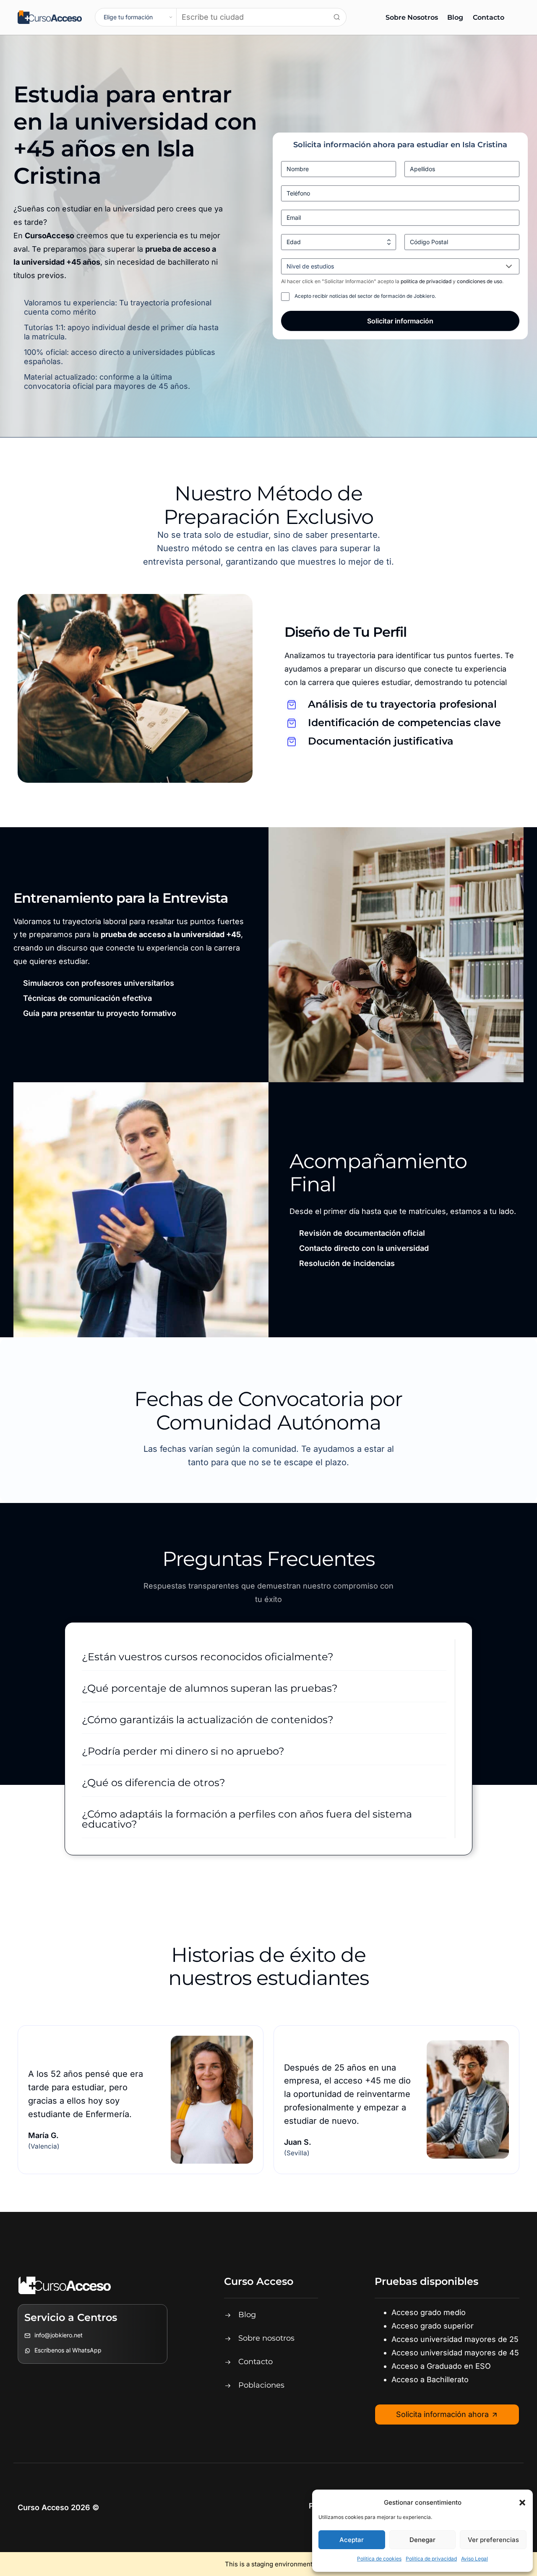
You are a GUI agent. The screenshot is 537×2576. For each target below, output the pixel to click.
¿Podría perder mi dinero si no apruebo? (183, 1751)
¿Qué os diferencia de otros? (154, 1783)
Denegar (422, 2540)
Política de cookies (379, 2559)
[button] (522, 2503)
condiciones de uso (480, 281)
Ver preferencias (493, 2540)
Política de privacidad (431, 2559)
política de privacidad (427, 281)
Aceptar (352, 2540)
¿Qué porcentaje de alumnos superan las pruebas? (210, 1688)
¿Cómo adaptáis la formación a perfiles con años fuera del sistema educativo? (247, 1819)
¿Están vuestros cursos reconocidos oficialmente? (208, 1657)
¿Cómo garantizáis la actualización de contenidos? (208, 1720)
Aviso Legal (474, 2559)
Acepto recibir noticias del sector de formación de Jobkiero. (365, 296)
